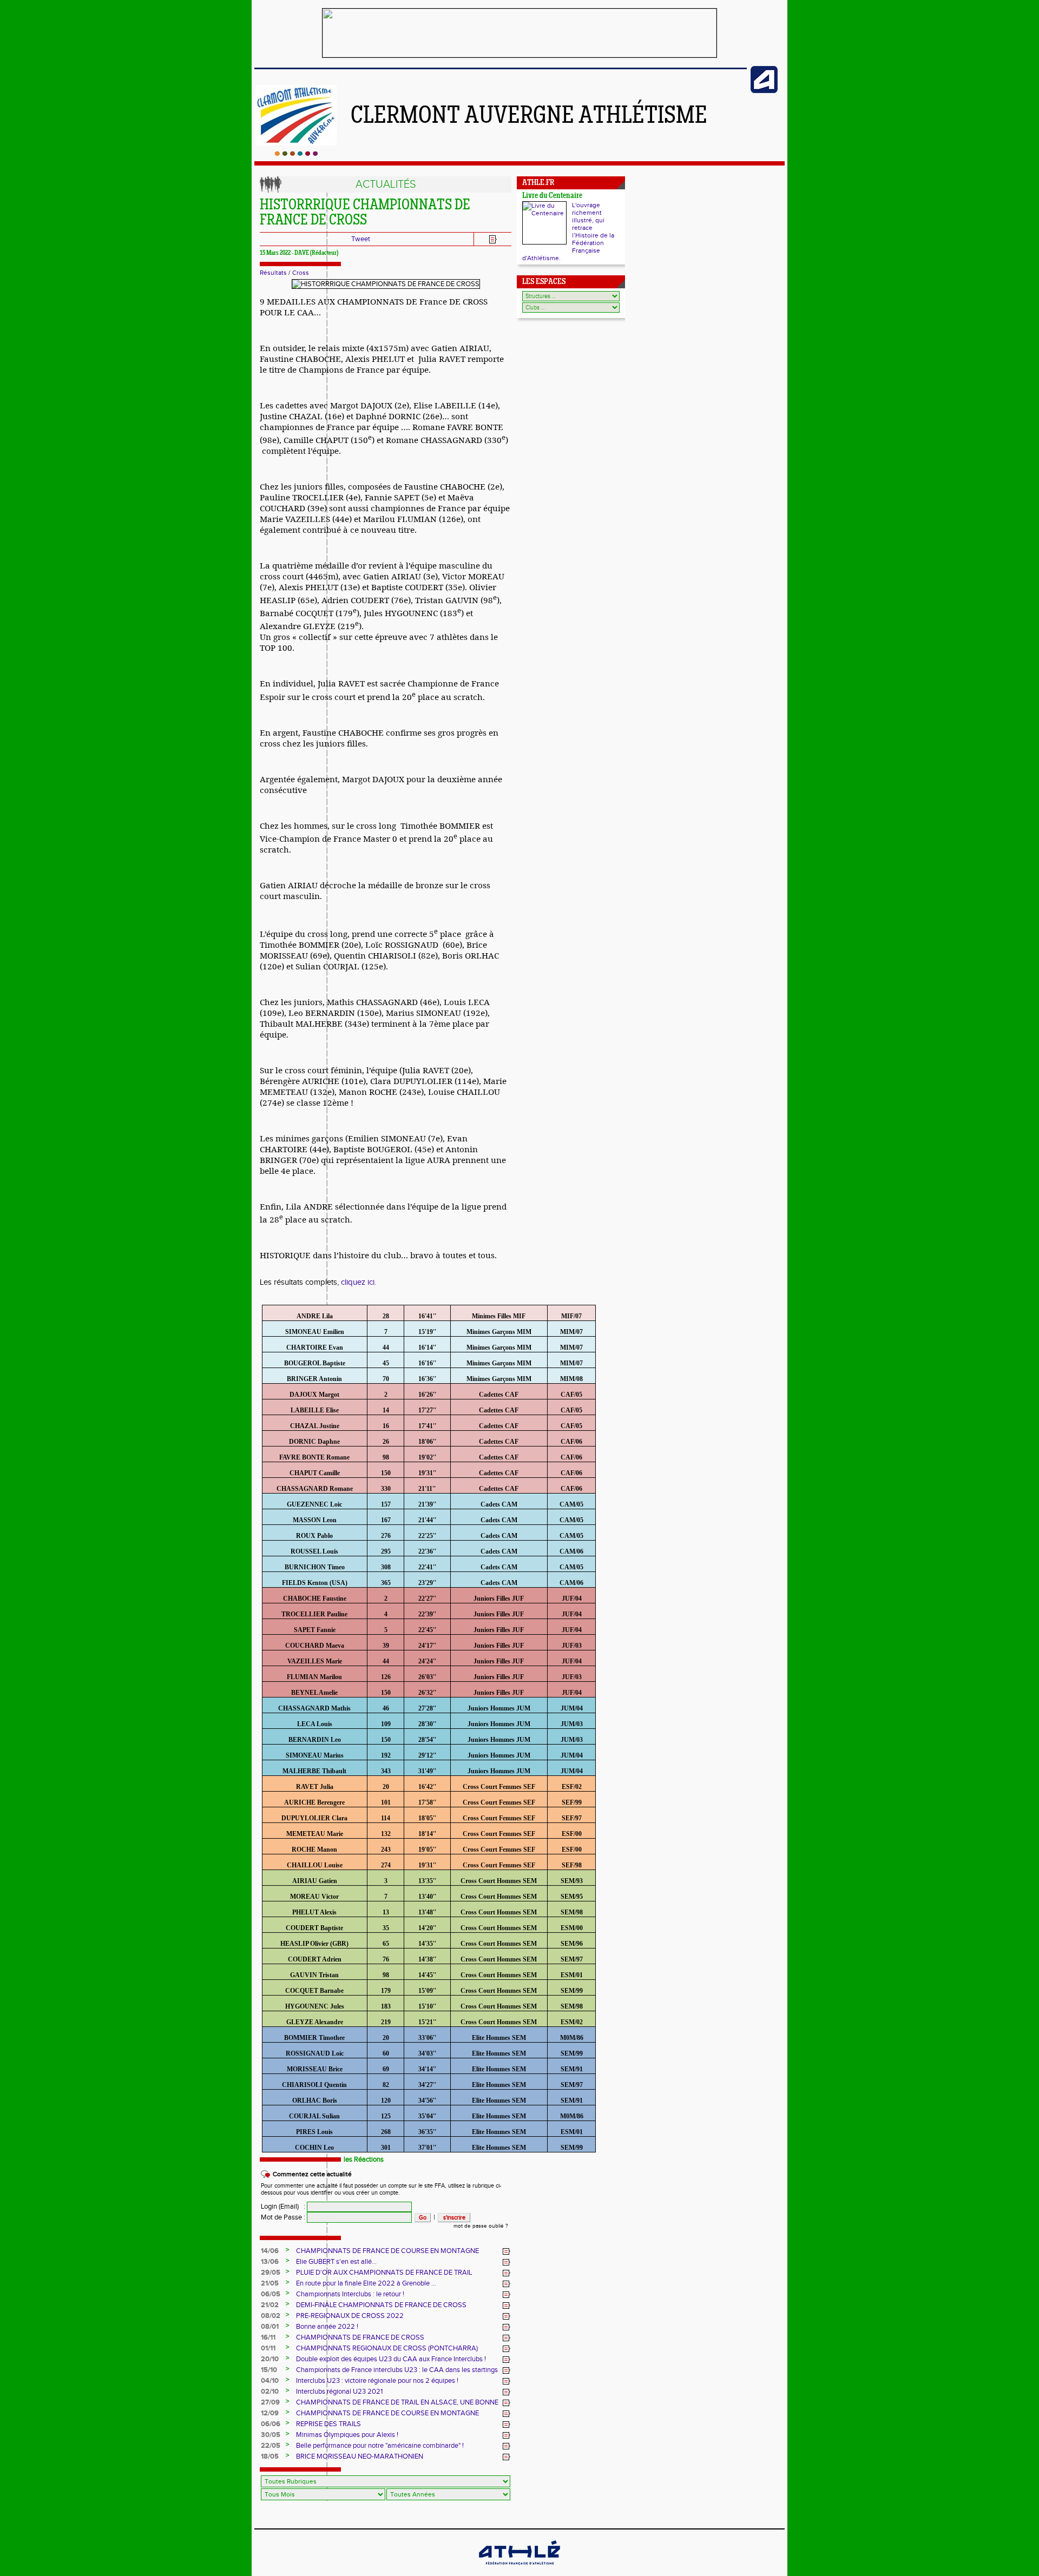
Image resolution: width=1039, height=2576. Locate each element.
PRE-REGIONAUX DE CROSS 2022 (350, 2316)
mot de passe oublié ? (481, 2226)
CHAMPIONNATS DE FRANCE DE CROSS (360, 2337)
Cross (301, 273)
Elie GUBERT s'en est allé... (336, 2262)
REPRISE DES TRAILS (328, 2424)
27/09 (270, 2402)
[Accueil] (296, 154)
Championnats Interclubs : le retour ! (350, 2294)
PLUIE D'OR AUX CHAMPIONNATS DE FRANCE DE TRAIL (384, 2273)
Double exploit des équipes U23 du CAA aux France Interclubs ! (391, 2359)
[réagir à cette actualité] (507, 2251)
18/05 (270, 2456)
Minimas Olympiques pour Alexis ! (347, 2435)
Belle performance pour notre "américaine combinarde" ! (380, 2446)
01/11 (268, 2348)
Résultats (273, 273)
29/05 (271, 2273)
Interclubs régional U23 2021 (339, 2392)
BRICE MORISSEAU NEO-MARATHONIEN (360, 2456)
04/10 (270, 2381)
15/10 (269, 2370)
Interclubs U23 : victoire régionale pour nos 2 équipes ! (377, 2381)
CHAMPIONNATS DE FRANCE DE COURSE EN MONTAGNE (387, 2251)
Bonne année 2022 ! (327, 2327)
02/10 (270, 2392)
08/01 (270, 2327)
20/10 (270, 2359)
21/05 (270, 2283)
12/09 (270, 2413)
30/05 (271, 2435)
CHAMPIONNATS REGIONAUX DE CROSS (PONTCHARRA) (387, 2348)
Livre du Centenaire (552, 196)
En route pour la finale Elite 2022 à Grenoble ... (366, 2283)
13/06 (270, 2262)
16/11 (268, 2337)
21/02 (270, 2305)
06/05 (271, 2294)
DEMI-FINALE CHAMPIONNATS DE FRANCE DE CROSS (381, 2305)
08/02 (271, 2316)
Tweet (361, 239)
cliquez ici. (359, 1282)
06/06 (271, 2424)
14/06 (270, 2251)
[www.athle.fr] (764, 91)
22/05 (271, 2446)
